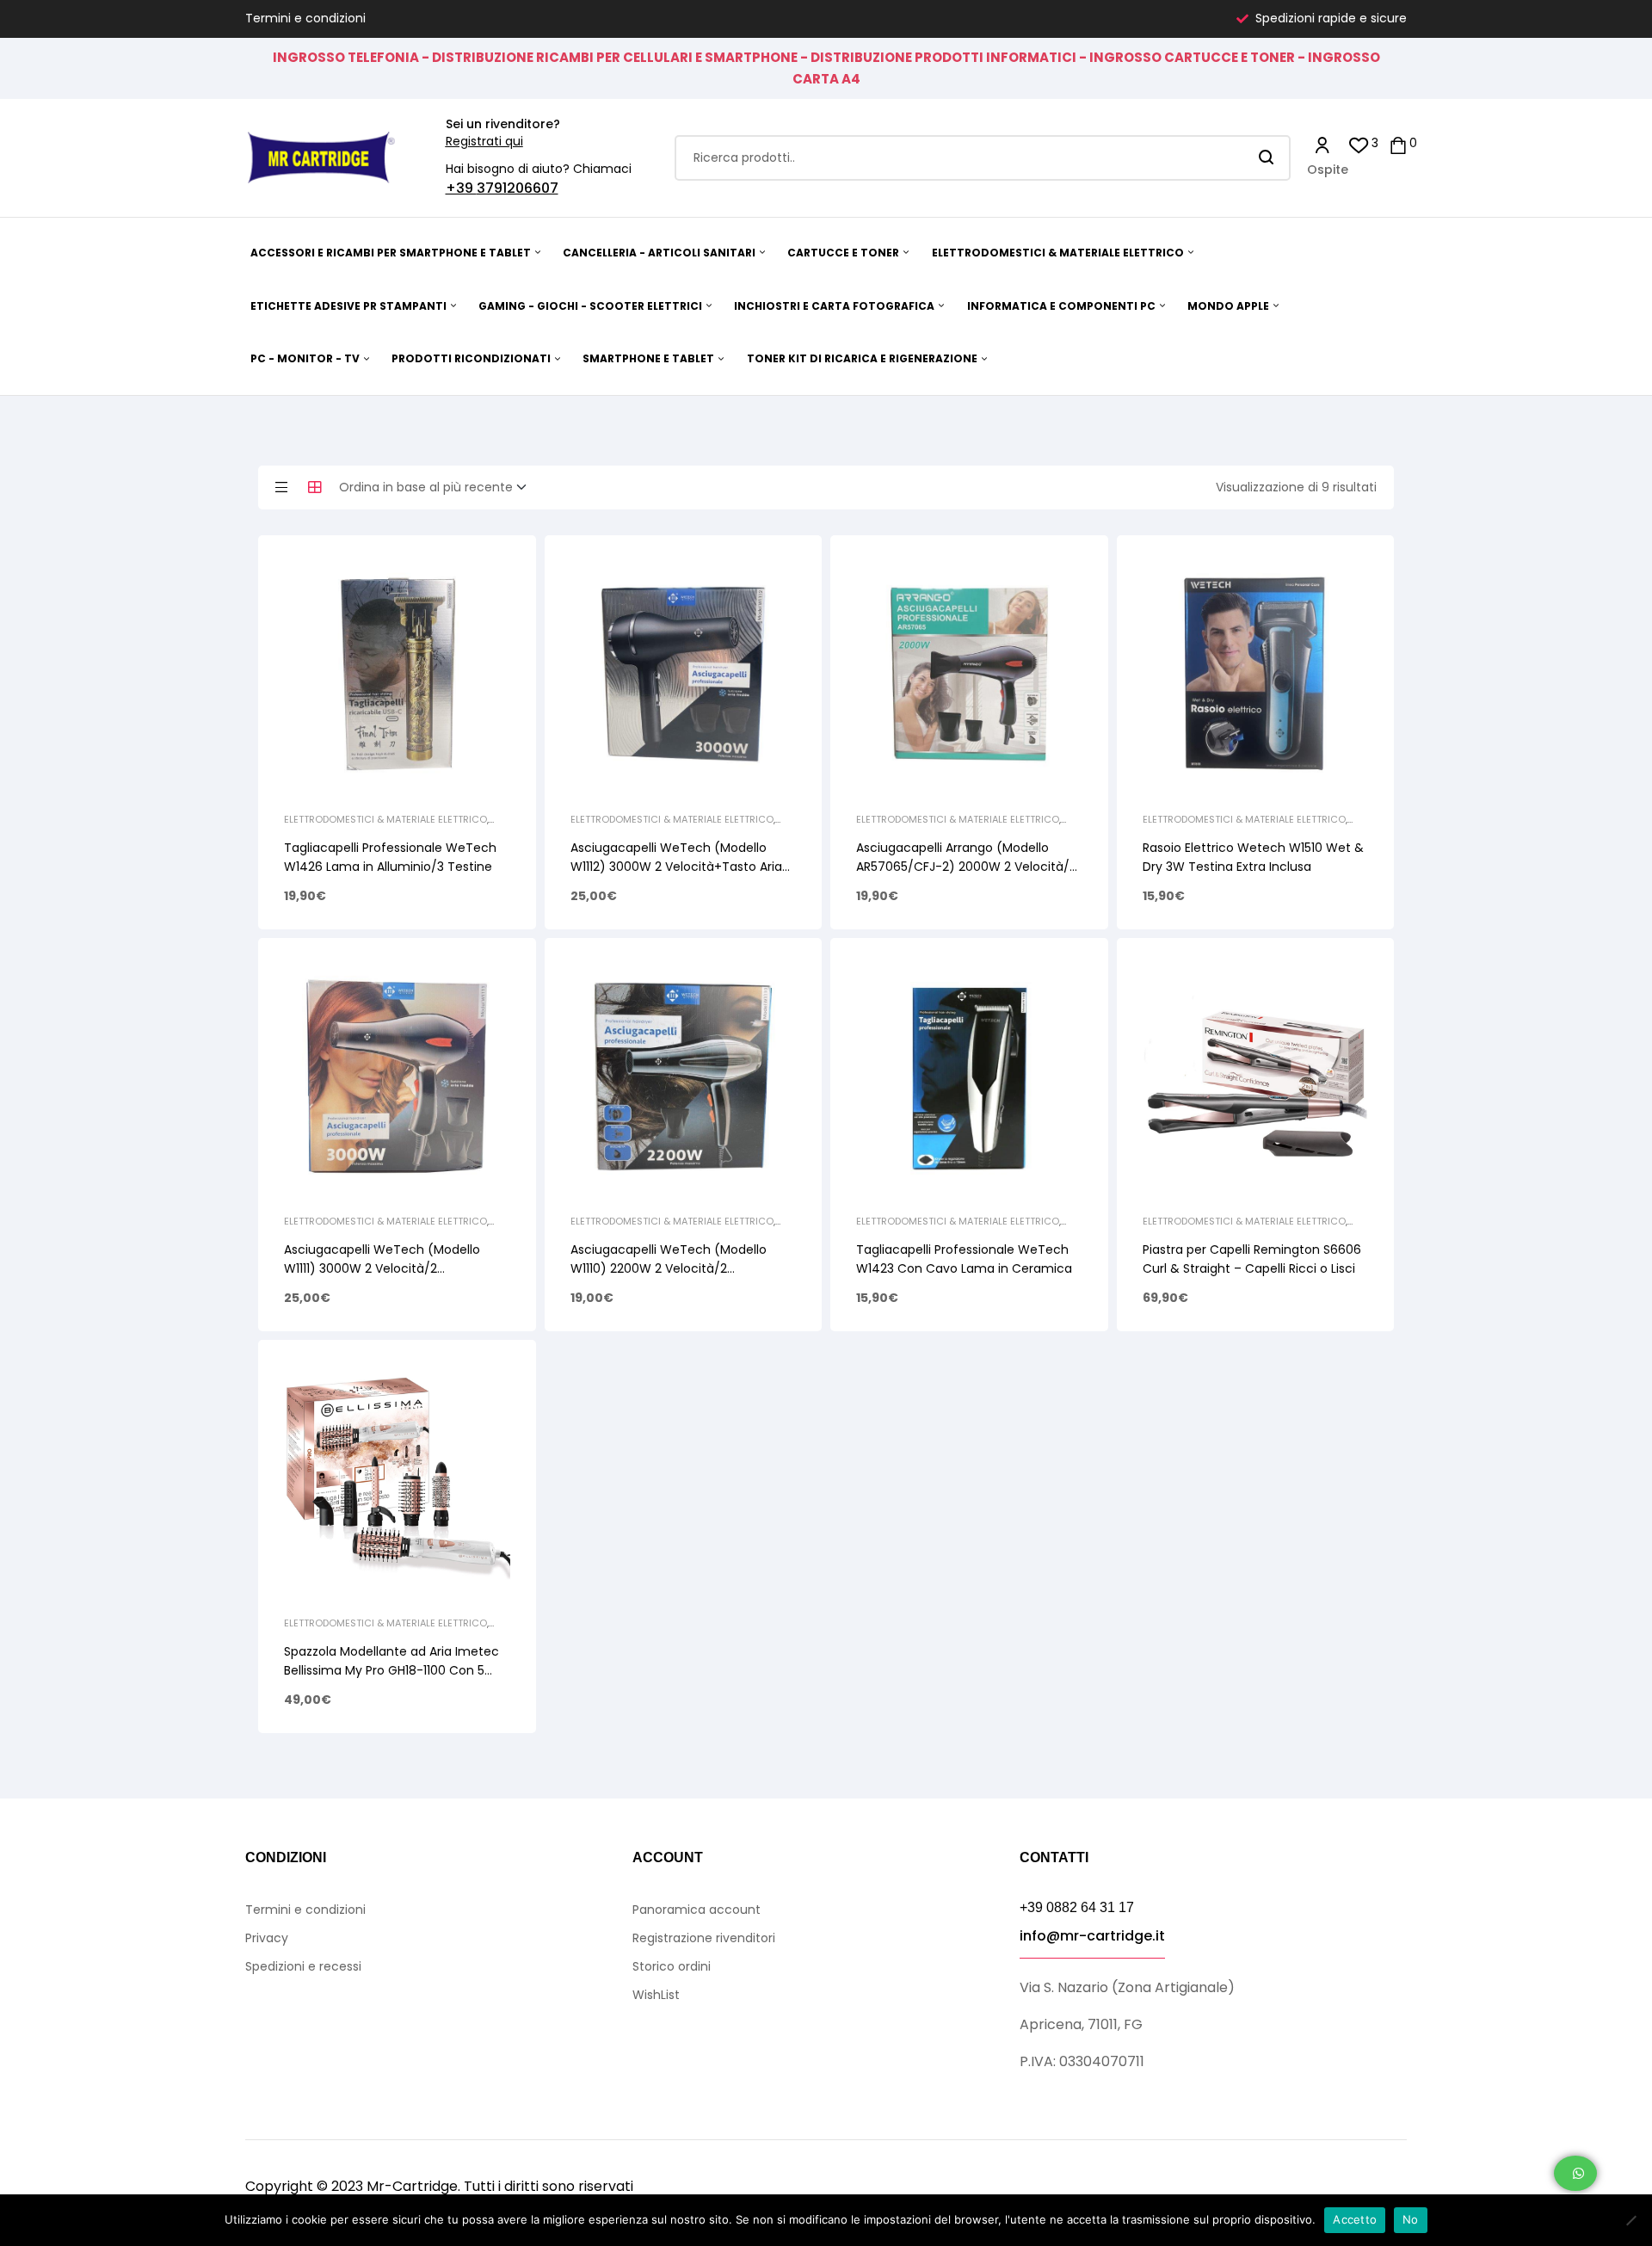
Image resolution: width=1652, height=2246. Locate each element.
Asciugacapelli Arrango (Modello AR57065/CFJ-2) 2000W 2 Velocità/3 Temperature (966, 867)
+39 (461, 188)
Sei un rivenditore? (503, 124)
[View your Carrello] (1398, 144)
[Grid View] (315, 487)
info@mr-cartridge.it (1092, 1936)
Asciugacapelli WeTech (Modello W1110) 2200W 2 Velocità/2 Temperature (669, 1268)
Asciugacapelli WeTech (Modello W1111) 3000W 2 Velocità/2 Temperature (382, 1268)
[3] (1359, 144)
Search (1267, 158)
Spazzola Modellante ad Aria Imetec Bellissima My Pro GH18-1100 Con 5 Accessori (391, 1670)
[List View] (281, 487)
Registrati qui (484, 141)
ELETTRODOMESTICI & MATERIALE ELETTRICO (385, 819)
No (1411, 2219)
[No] (1630, 2220)
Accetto (1355, 2219)
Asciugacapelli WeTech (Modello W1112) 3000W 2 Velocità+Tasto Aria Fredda (676, 867)
